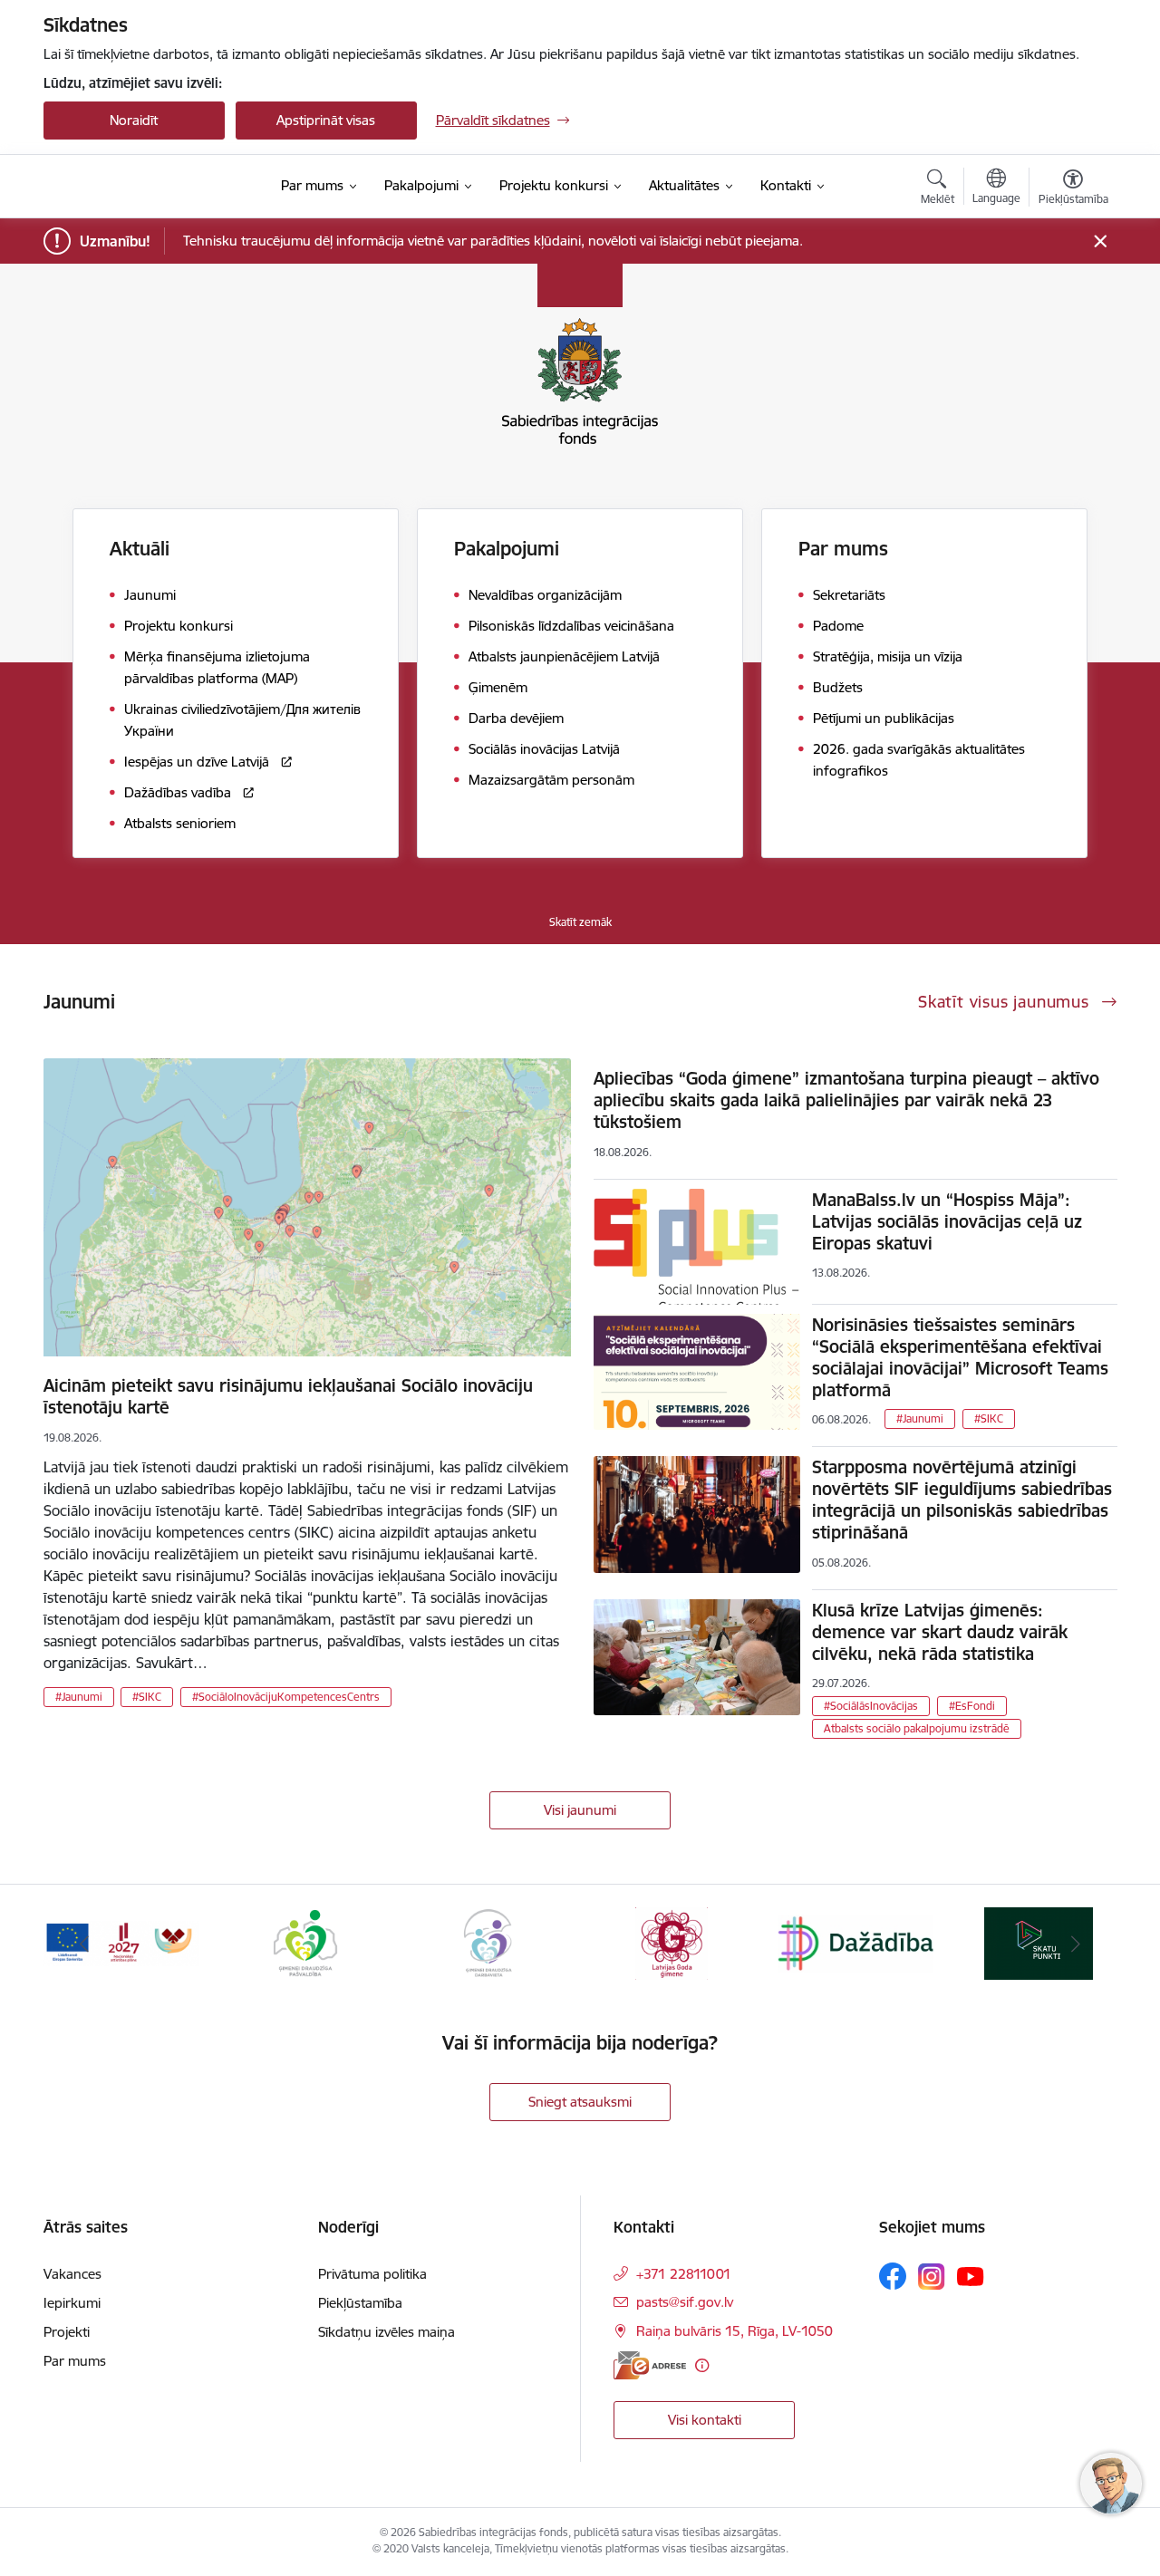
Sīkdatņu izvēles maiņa (387, 2332)
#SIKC (147, 1697)
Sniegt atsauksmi (580, 2102)
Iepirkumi (72, 2303)
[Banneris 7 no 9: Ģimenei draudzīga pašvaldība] (305, 1942)
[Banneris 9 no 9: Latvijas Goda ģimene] (672, 1942)
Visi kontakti (705, 2420)
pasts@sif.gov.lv (685, 2302)
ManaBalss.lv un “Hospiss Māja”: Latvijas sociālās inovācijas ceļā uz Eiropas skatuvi (947, 1221)
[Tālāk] (1076, 1944)
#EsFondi (972, 1706)
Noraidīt (134, 120)
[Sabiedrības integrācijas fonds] (149, 187)
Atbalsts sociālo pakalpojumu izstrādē (917, 1728)
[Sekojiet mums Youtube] (971, 2275)
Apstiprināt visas (326, 120)
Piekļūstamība (360, 2303)
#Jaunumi (79, 1697)
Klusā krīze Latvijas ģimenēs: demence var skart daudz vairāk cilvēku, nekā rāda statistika (940, 1632)
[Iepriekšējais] (85, 1944)
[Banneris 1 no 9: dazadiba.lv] (855, 1942)
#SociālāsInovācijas (871, 1706)
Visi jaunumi (580, 1810)
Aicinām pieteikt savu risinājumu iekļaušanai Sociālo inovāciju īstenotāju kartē (288, 1396)
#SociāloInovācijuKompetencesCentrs (286, 1697)
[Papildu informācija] (702, 2365)
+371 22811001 (684, 2274)
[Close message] (1100, 241)
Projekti (67, 2332)
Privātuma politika (372, 2274)
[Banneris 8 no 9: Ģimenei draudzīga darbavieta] (488, 1942)
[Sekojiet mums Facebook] (893, 2276)
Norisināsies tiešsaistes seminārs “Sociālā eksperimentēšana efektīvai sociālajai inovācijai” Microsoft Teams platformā (960, 1357)
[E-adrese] (650, 2365)
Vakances (72, 2274)
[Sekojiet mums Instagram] (932, 2277)
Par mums (75, 2361)
